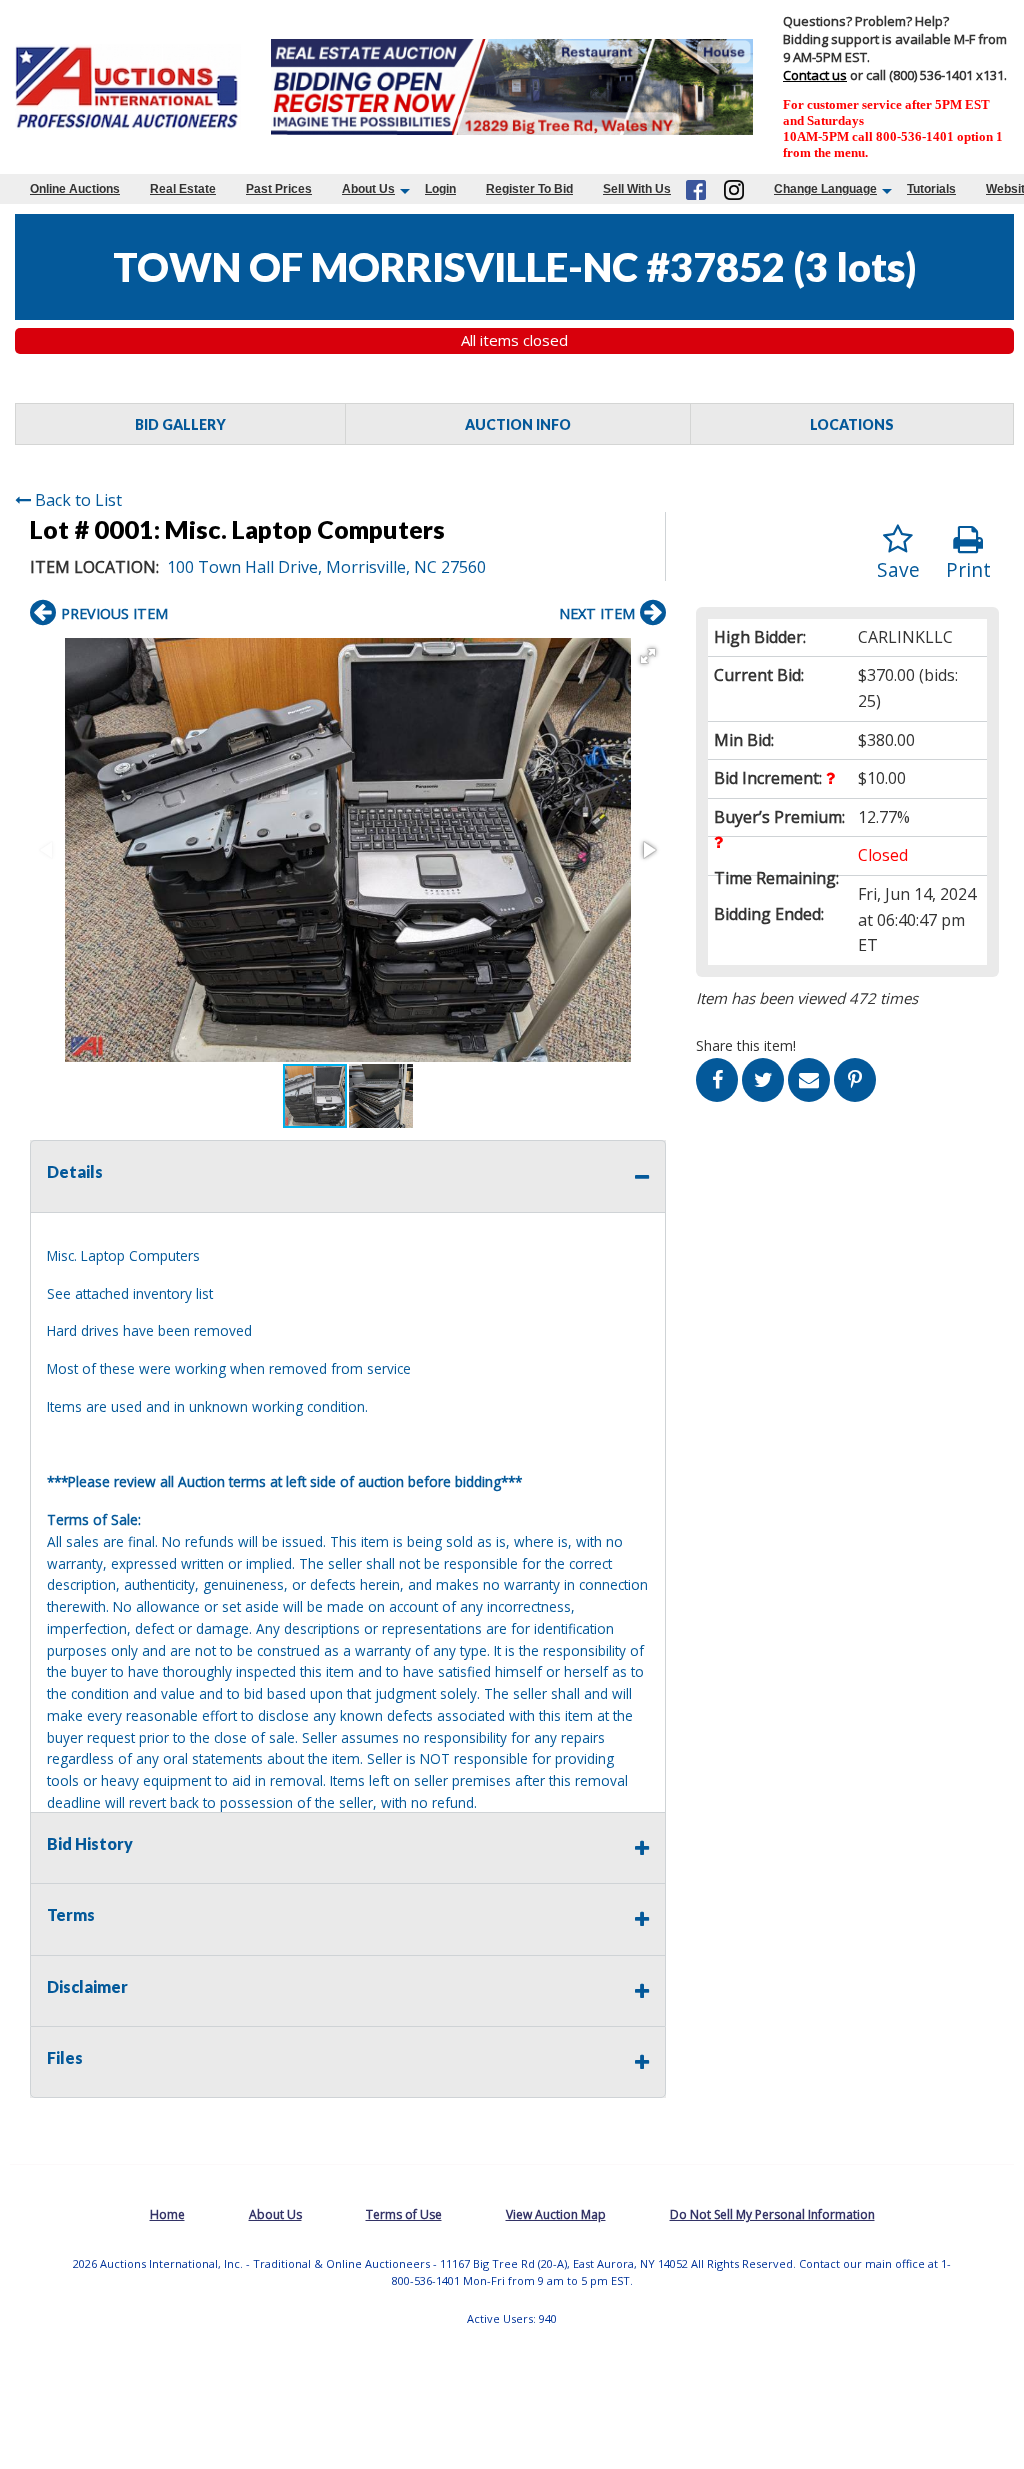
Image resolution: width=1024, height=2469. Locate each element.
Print (968, 569)
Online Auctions (75, 189)
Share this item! (746, 1045)
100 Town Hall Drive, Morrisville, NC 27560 (326, 567)
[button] (648, 656)
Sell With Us (637, 189)
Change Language (825, 189)
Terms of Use (404, 2214)
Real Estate (183, 189)
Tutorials (931, 189)
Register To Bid (529, 189)
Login (440, 189)
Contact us (815, 75)
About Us (368, 189)
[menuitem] (75, 189)
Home (167, 2214)
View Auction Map (556, 2214)
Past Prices (279, 189)
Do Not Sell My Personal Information (772, 2214)
